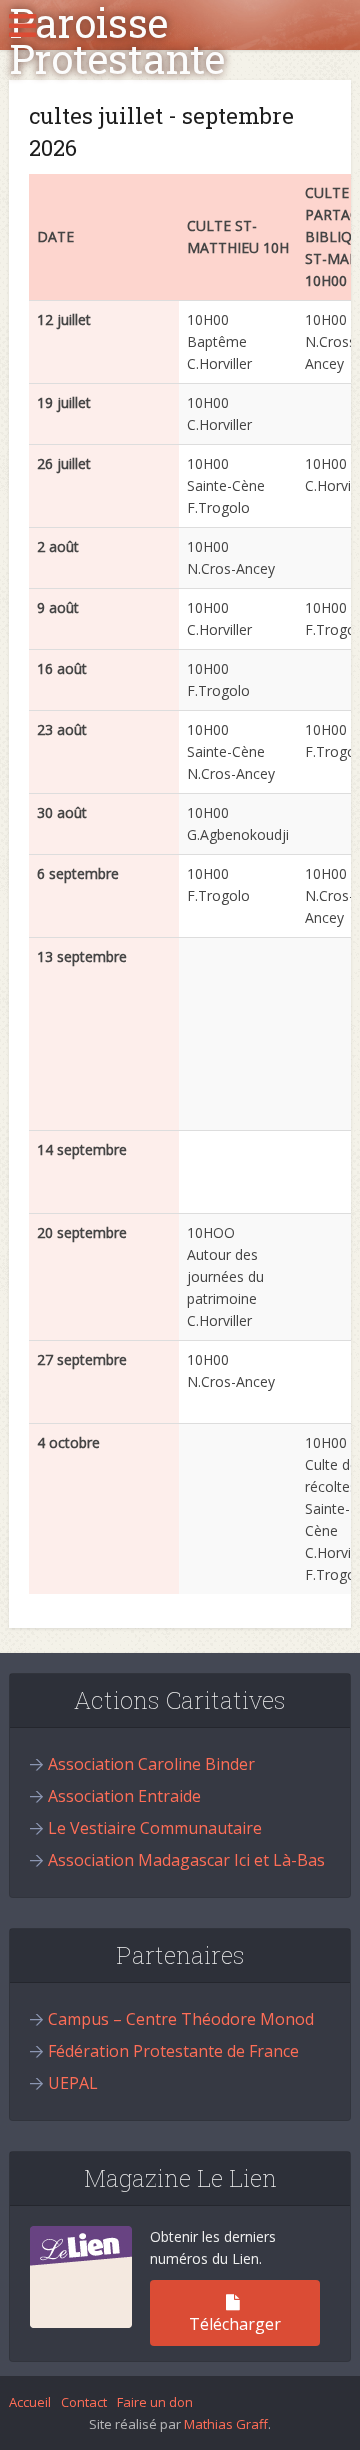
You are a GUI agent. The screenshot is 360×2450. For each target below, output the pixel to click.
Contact (84, 2402)
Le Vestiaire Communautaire (155, 1828)
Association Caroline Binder (151, 1764)
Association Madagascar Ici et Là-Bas (186, 1860)
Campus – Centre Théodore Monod (181, 2019)
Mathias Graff (226, 2424)
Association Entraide (124, 1796)
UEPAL (73, 2083)
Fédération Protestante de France (173, 2051)
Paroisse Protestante (117, 41)
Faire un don (155, 2402)
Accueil (30, 2402)
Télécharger (235, 2324)
